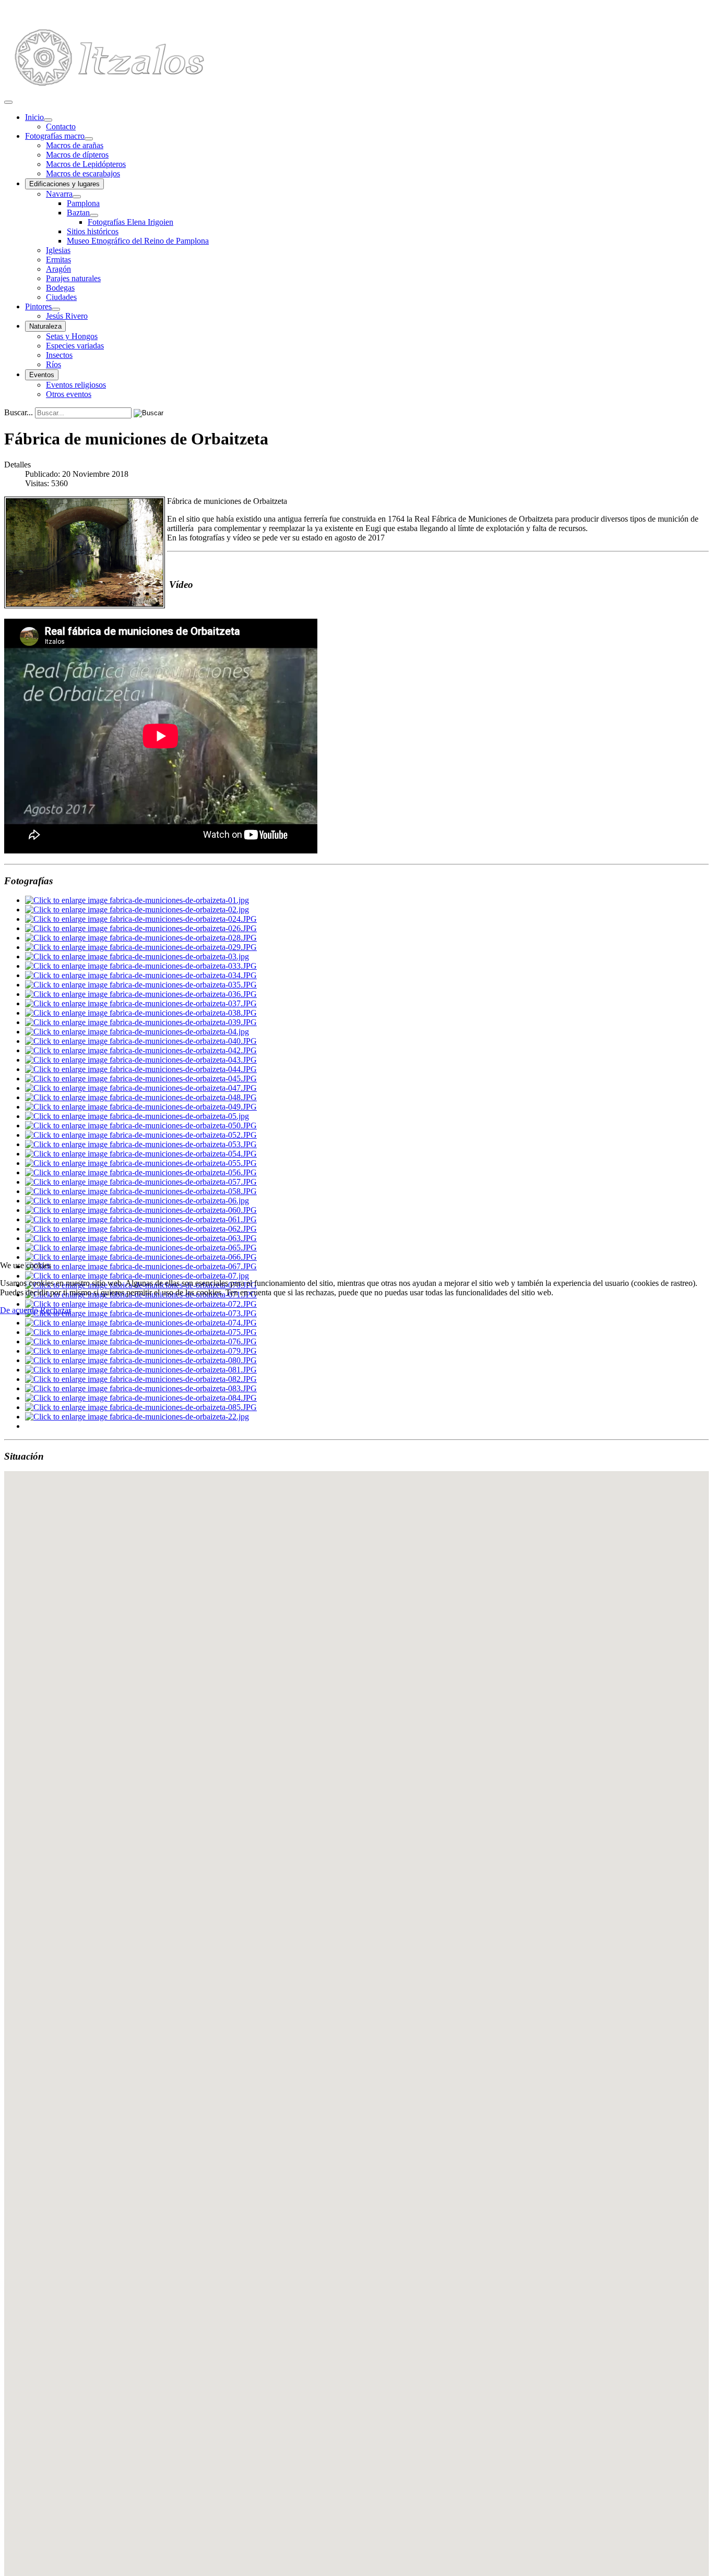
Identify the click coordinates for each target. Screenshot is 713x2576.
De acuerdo (19, 1310)
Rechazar (56, 1310)
